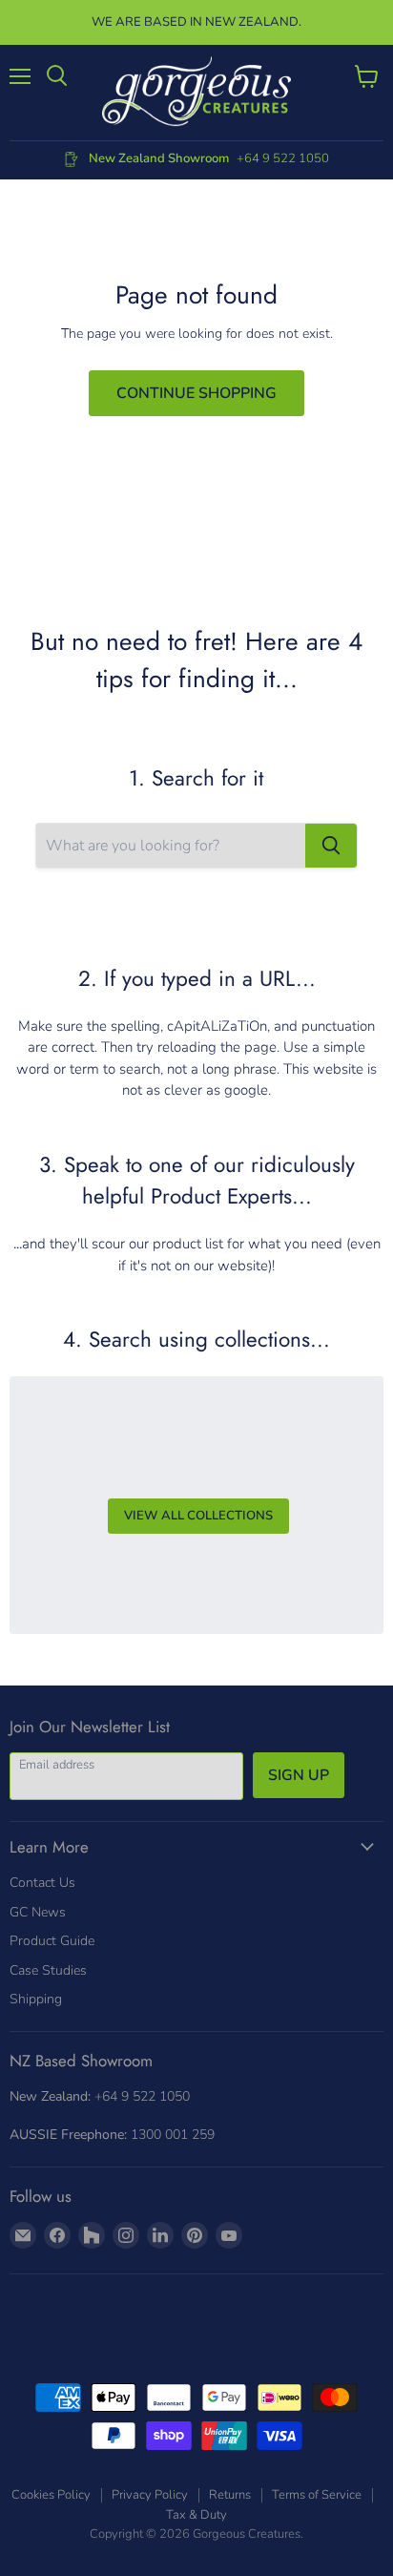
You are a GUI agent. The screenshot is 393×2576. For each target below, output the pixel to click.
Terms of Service (317, 2495)
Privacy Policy (150, 2495)
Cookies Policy (51, 2495)
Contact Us (42, 1883)
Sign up (299, 1775)
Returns (230, 2495)
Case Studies (48, 1970)
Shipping (36, 1999)
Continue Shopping (196, 393)
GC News (38, 1912)
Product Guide (52, 1941)
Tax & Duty (196, 2515)
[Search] (331, 846)
